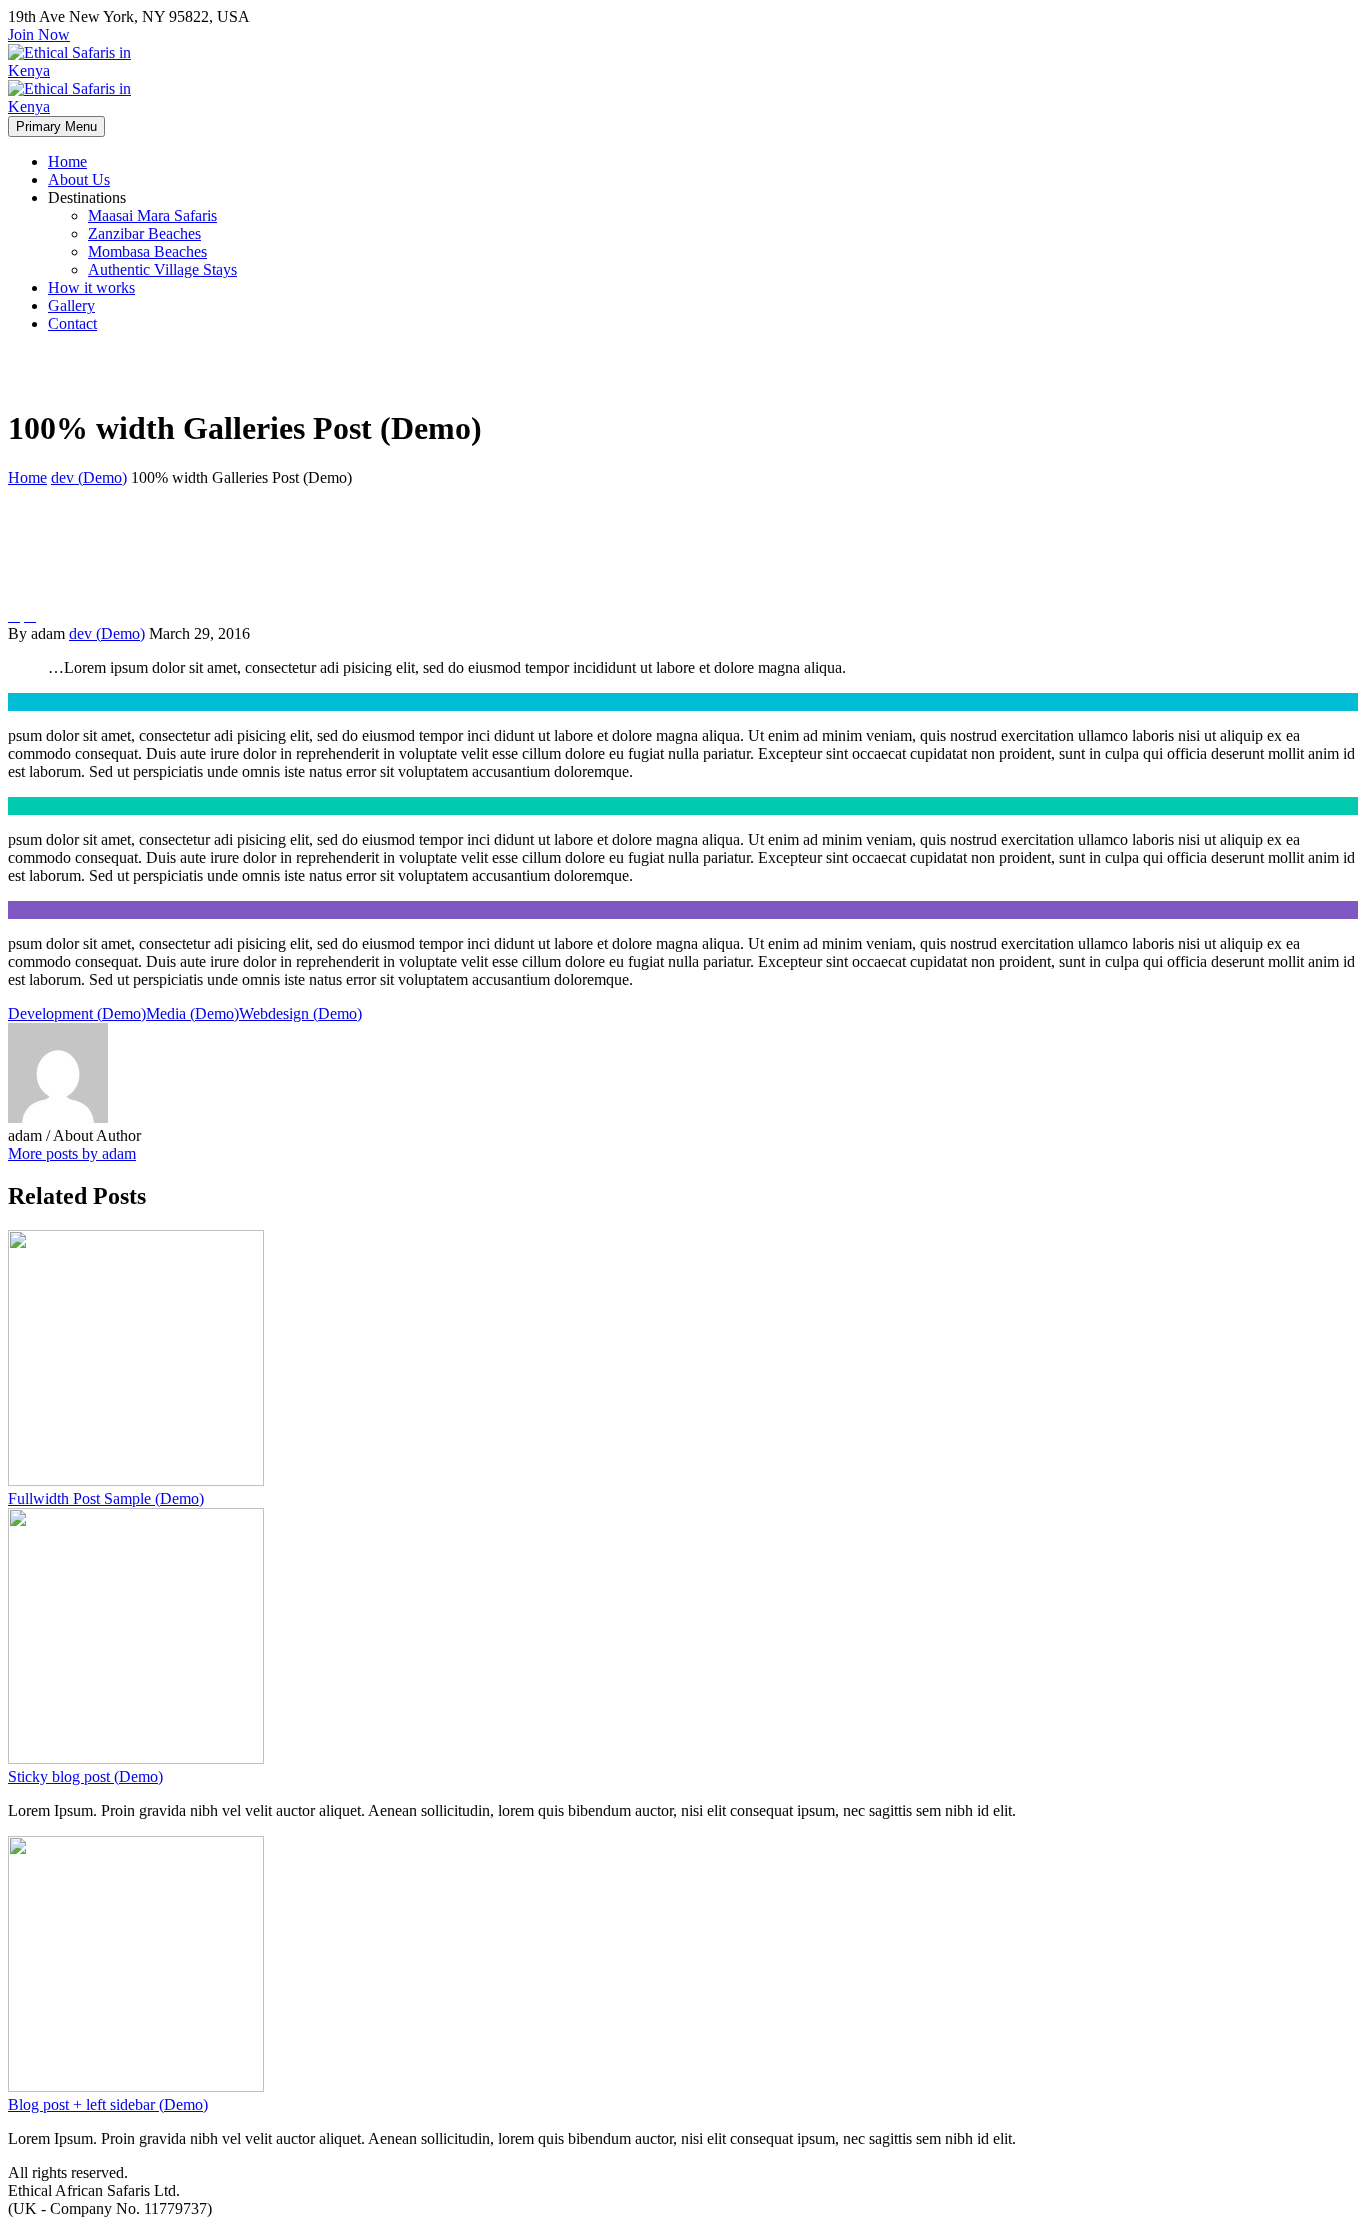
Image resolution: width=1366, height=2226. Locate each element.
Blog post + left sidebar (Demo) (108, 2104)
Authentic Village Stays (162, 269)
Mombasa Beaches (147, 251)
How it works (91, 287)
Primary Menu (56, 126)
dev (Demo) (107, 633)
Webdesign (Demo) (300, 1013)
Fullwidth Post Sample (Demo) (106, 1498)
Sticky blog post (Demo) (85, 1776)
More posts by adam (72, 1153)
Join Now (39, 34)
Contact (72, 323)
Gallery (71, 305)
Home (67, 161)
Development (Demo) (77, 1013)
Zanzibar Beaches (144, 233)
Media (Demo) (192, 1013)
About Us (79, 179)
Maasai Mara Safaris (152, 215)
